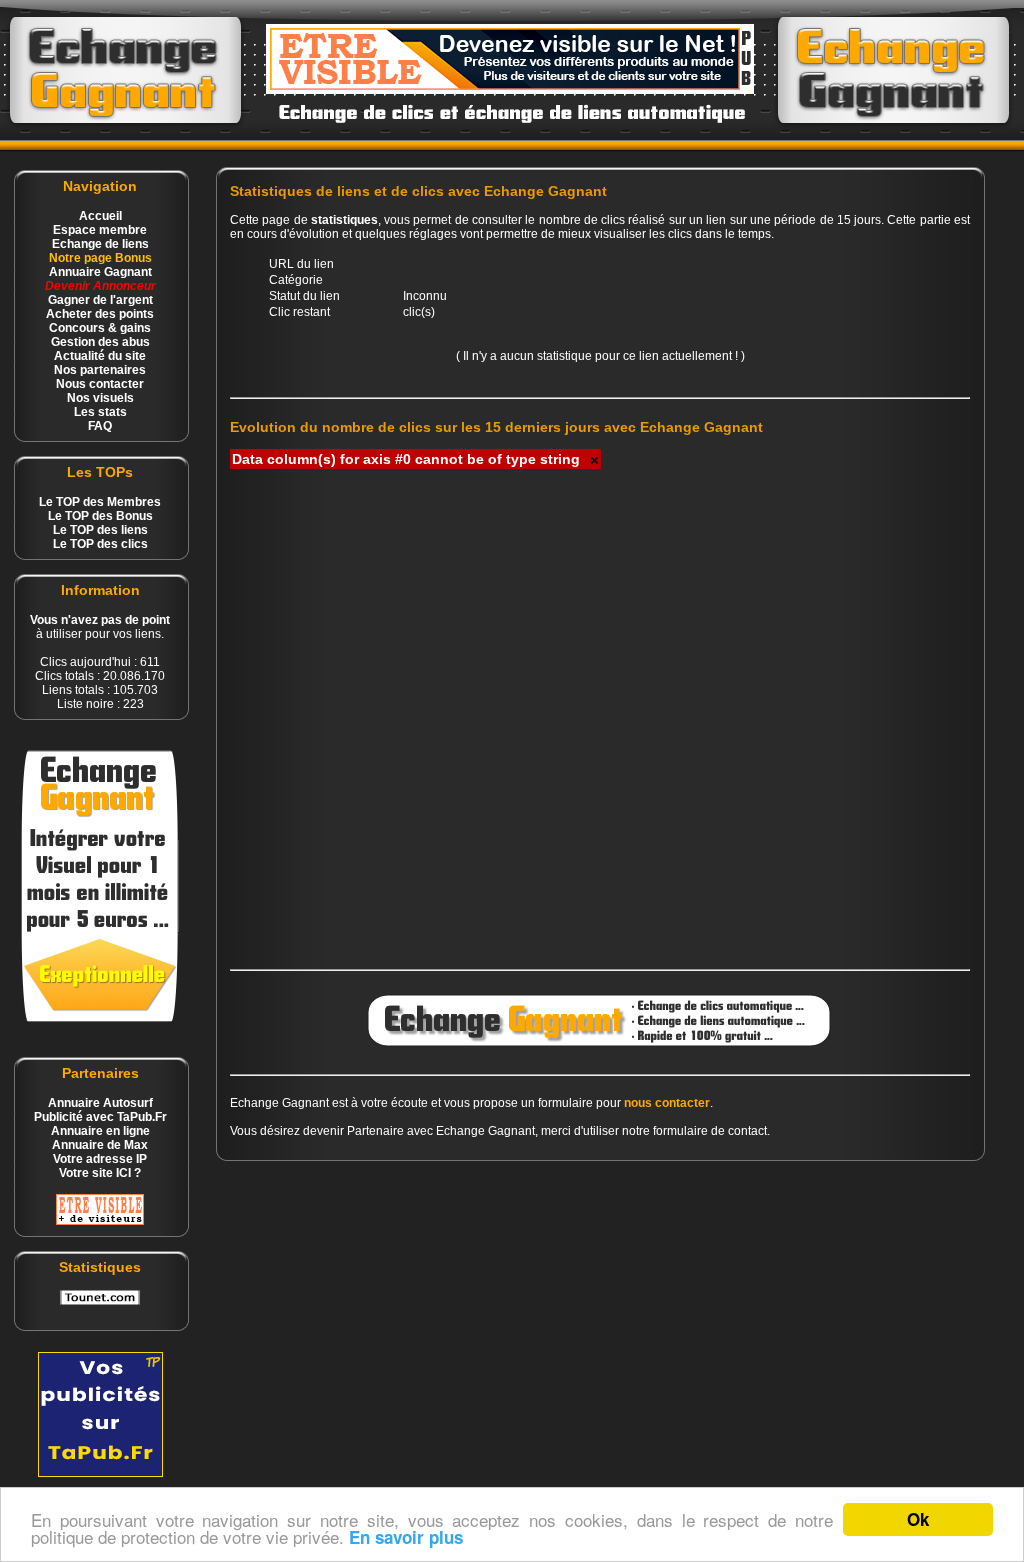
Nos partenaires (100, 370)
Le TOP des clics (100, 544)
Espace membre (100, 230)
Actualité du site (100, 356)
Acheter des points (100, 314)
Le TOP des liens (100, 530)
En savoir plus (406, 1537)
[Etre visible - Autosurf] (100, 1221)
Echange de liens (100, 244)
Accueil (100, 216)
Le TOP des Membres (100, 502)
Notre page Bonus (100, 258)
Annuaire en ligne (100, 1131)
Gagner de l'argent (100, 300)
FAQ (100, 426)
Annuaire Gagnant (100, 272)
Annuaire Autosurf (100, 1103)
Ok (918, 1519)
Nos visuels (100, 398)
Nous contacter (100, 384)
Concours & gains (100, 328)
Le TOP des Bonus (100, 516)
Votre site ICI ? (100, 1173)
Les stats (100, 412)
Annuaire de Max (100, 1145)
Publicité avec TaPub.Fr (100, 1117)
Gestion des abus (100, 342)
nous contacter (667, 1103)
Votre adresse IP (100, 1159)
